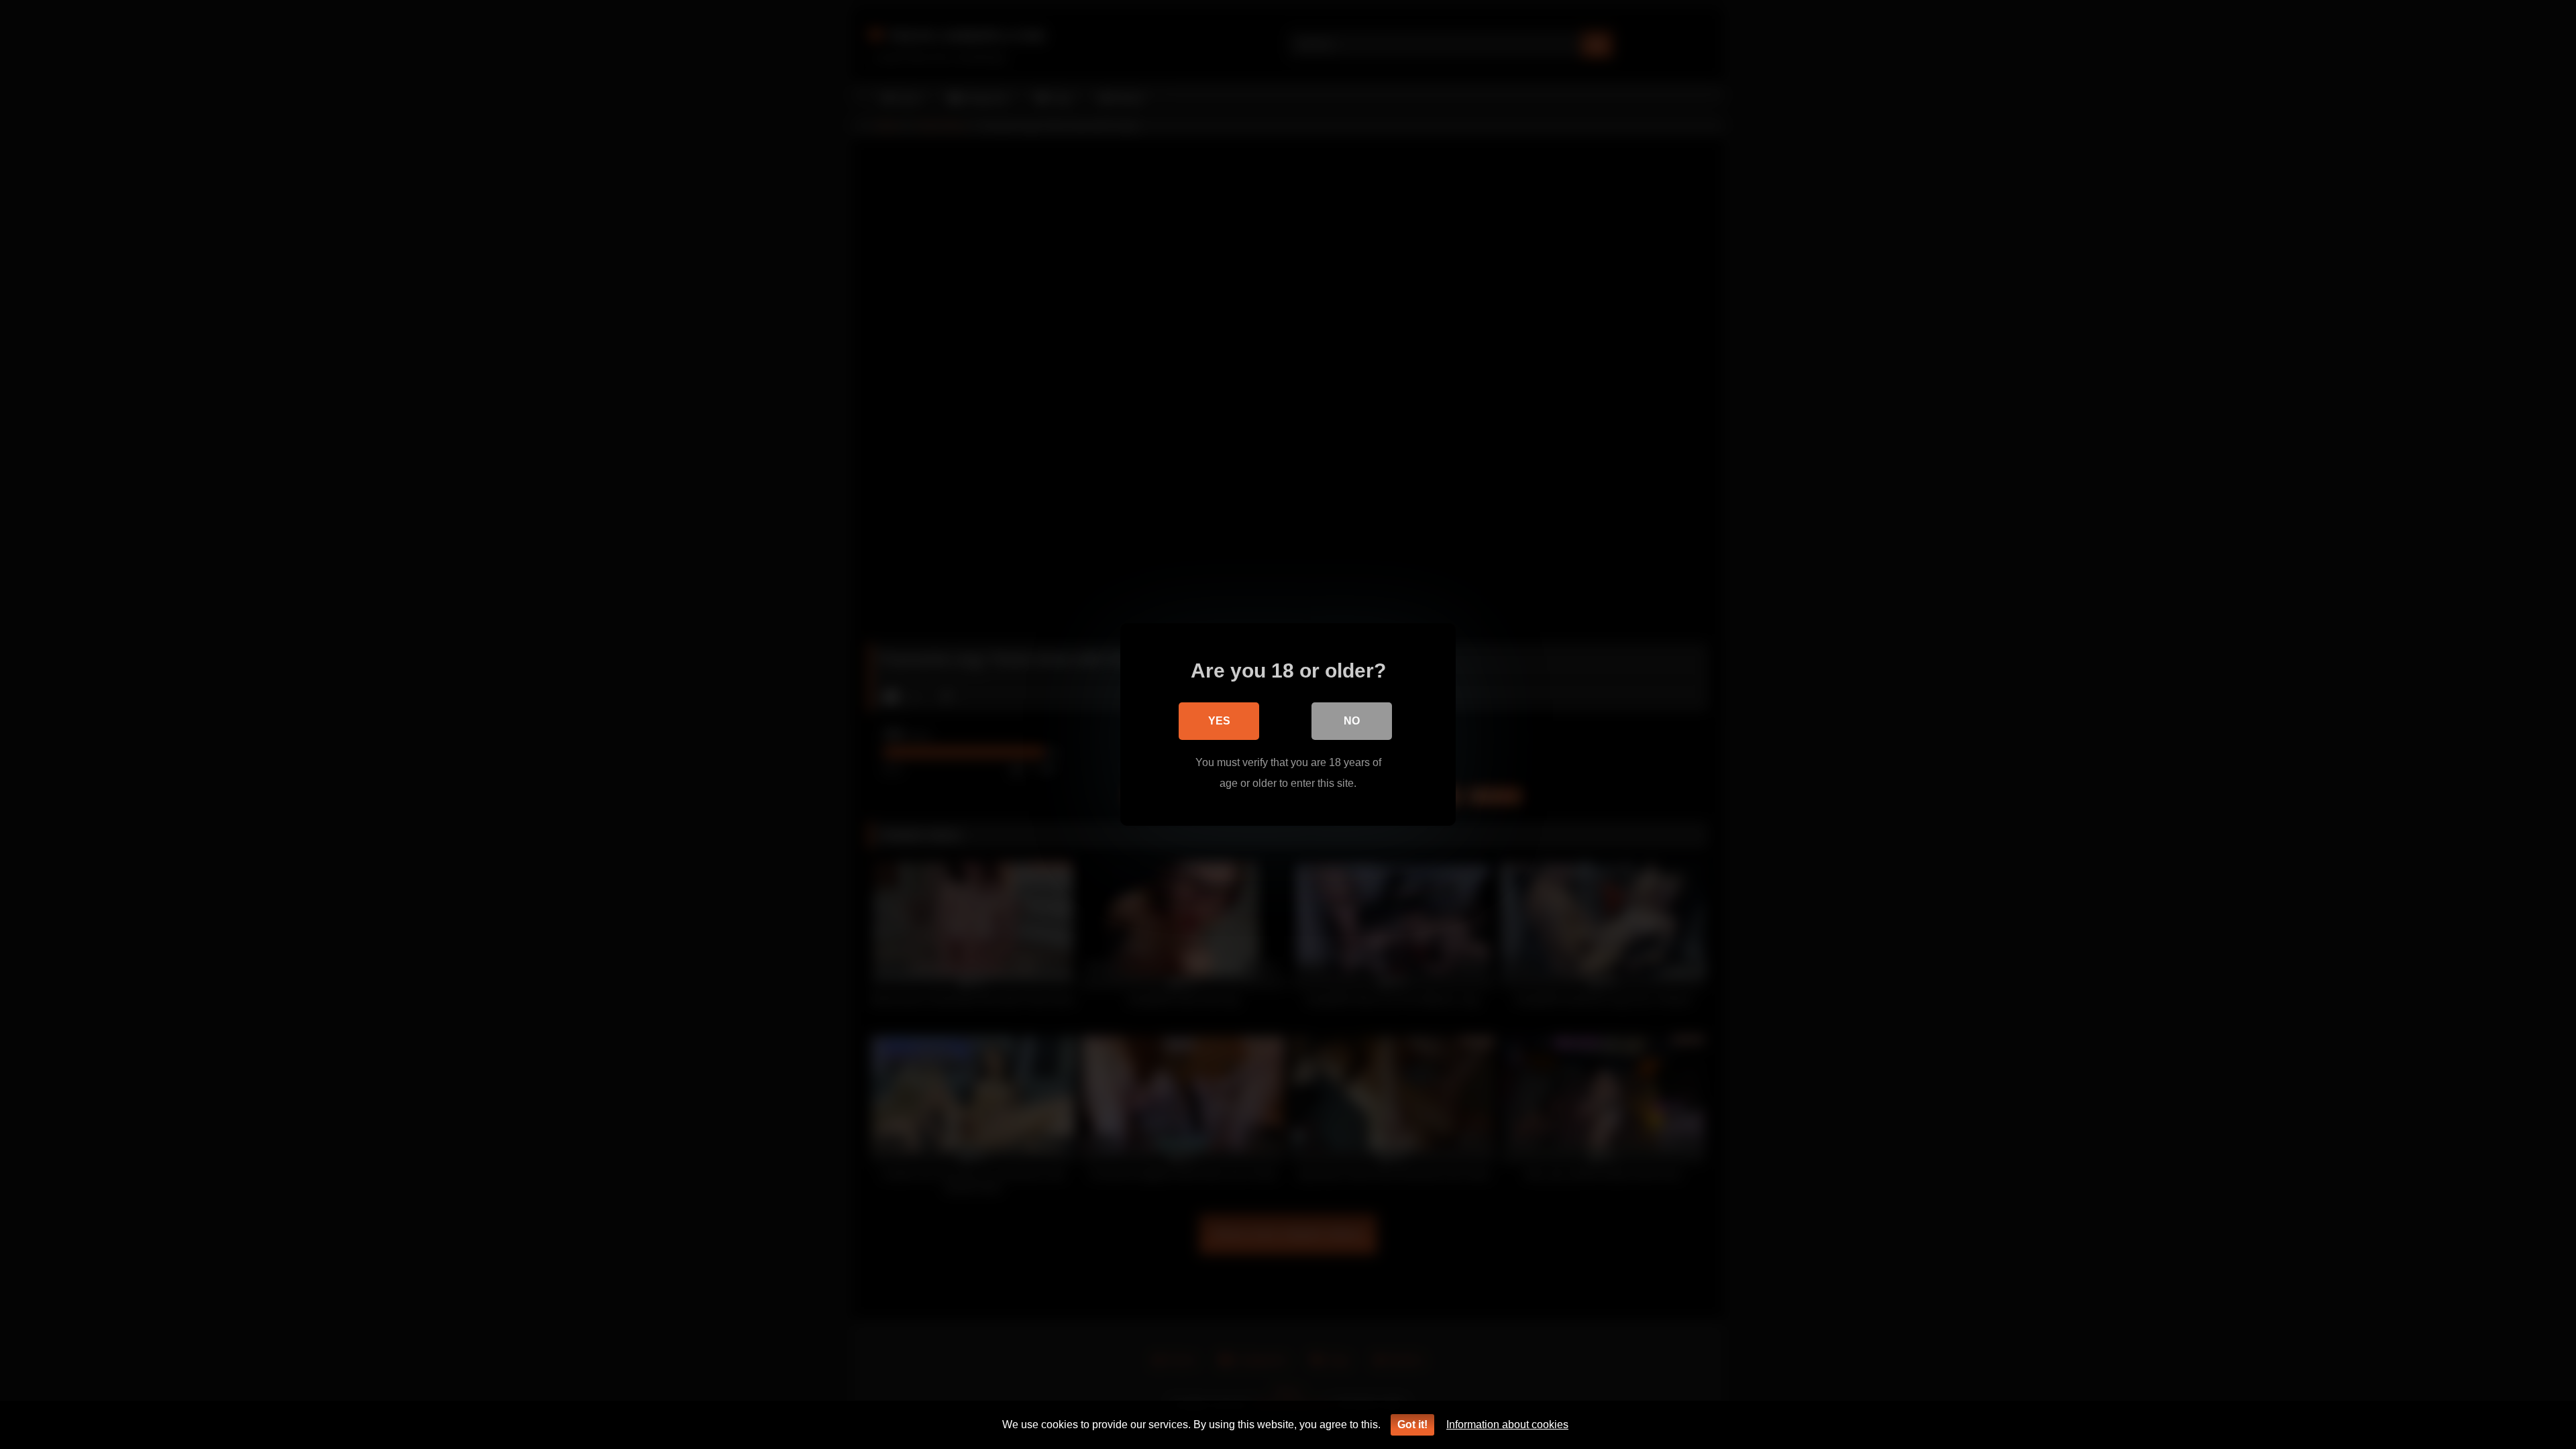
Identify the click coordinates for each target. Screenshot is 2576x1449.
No (1352, 721)
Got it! (1412, 1425)
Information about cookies (1507, 1425)
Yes (1219, 721)
